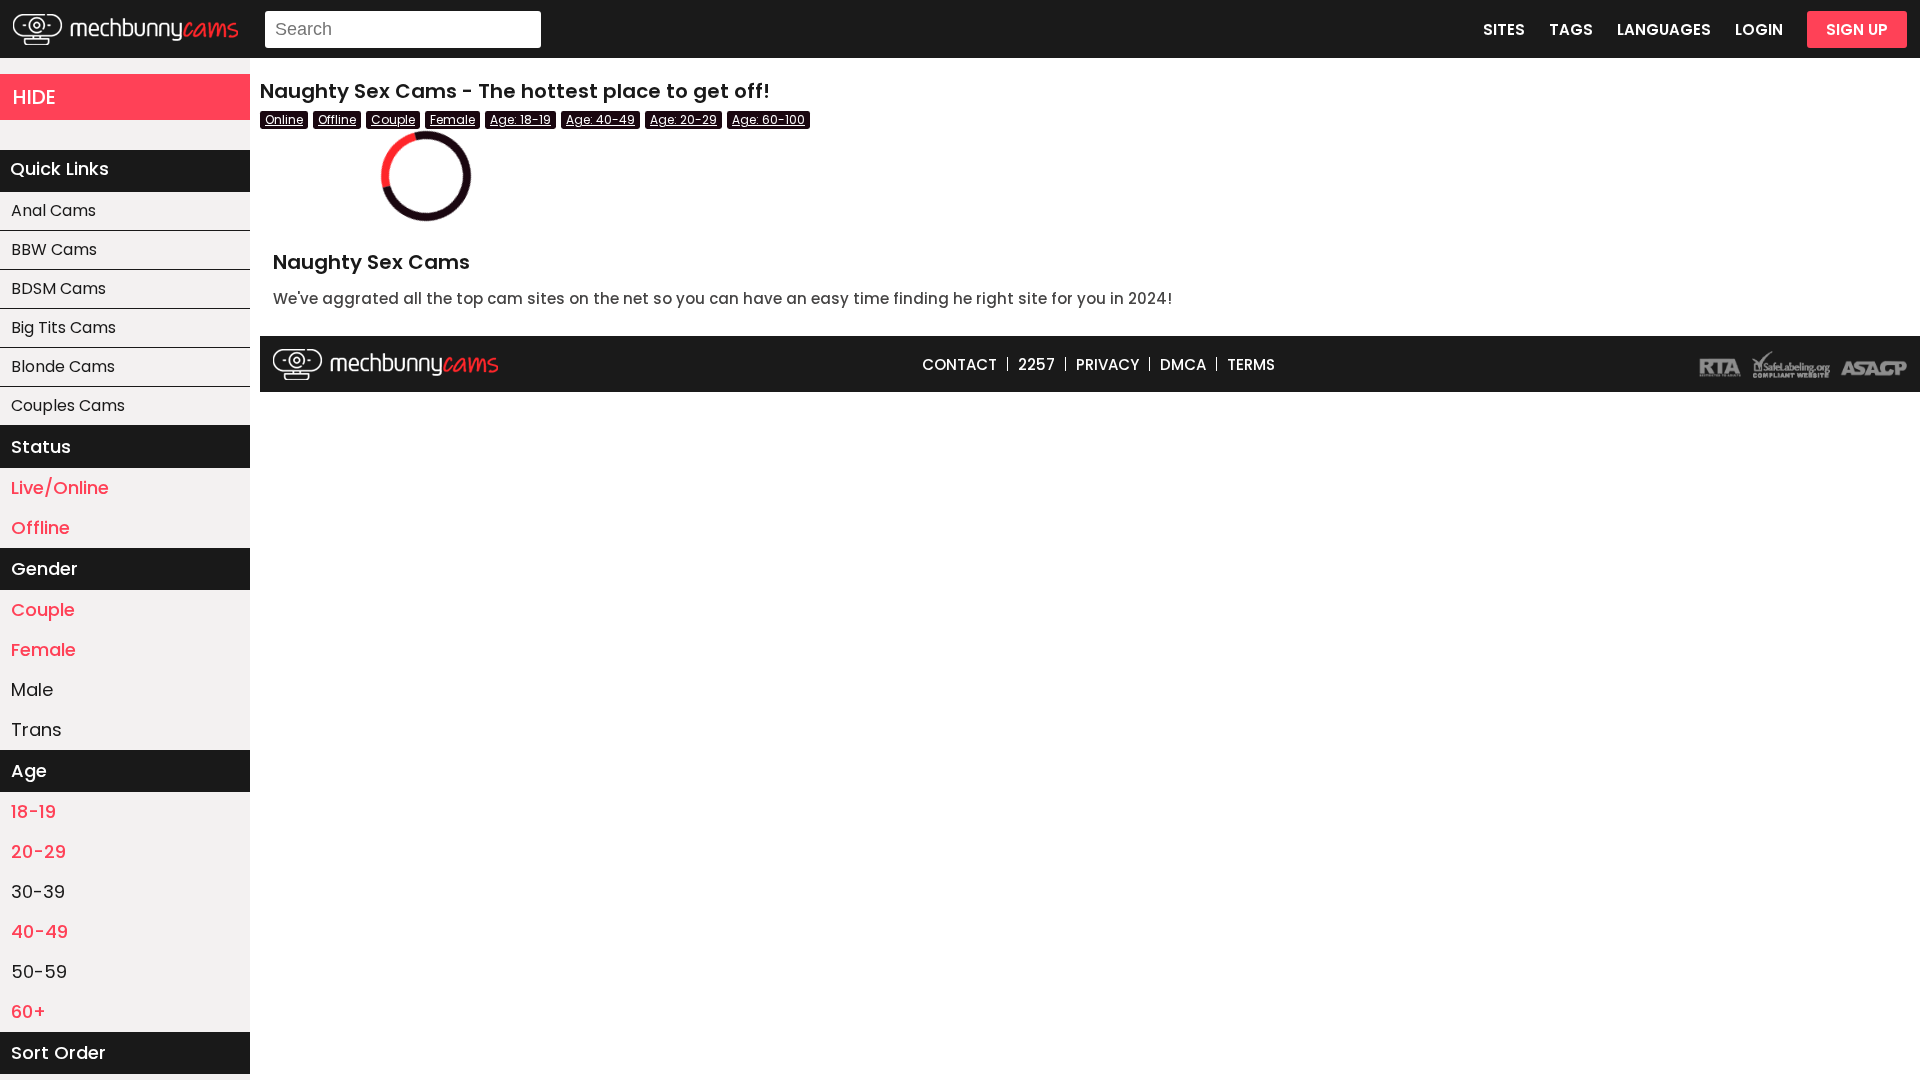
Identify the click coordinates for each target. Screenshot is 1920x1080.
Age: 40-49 (600, 119)
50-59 (39, 971)
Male (32, 689)
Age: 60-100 (768, 119)
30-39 (38, 891)
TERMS (1251, 364)
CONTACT (959, 364)
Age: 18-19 (520, 119)
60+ (28, 1011)
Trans (36, 729)
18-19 (33, 811)
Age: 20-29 (683, 119)
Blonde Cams (63, 366)
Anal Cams (53, 210)
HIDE (34, 97)
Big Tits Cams (63, 327)
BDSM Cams (58, 288)
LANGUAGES (1664, 29)
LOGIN (1759, 29)
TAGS (1571, 29)
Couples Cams (68, 405)
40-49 (39, 931)
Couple (43, 609)
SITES (1504, 29)
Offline (40, 527)
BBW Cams (54, 249)
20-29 (38, 851)
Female (43, 649)
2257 (1036, 364)
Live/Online (60, 487)
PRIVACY (1107, 364)
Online (284, 119)
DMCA (1183, 364)
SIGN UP (1857, 29)
